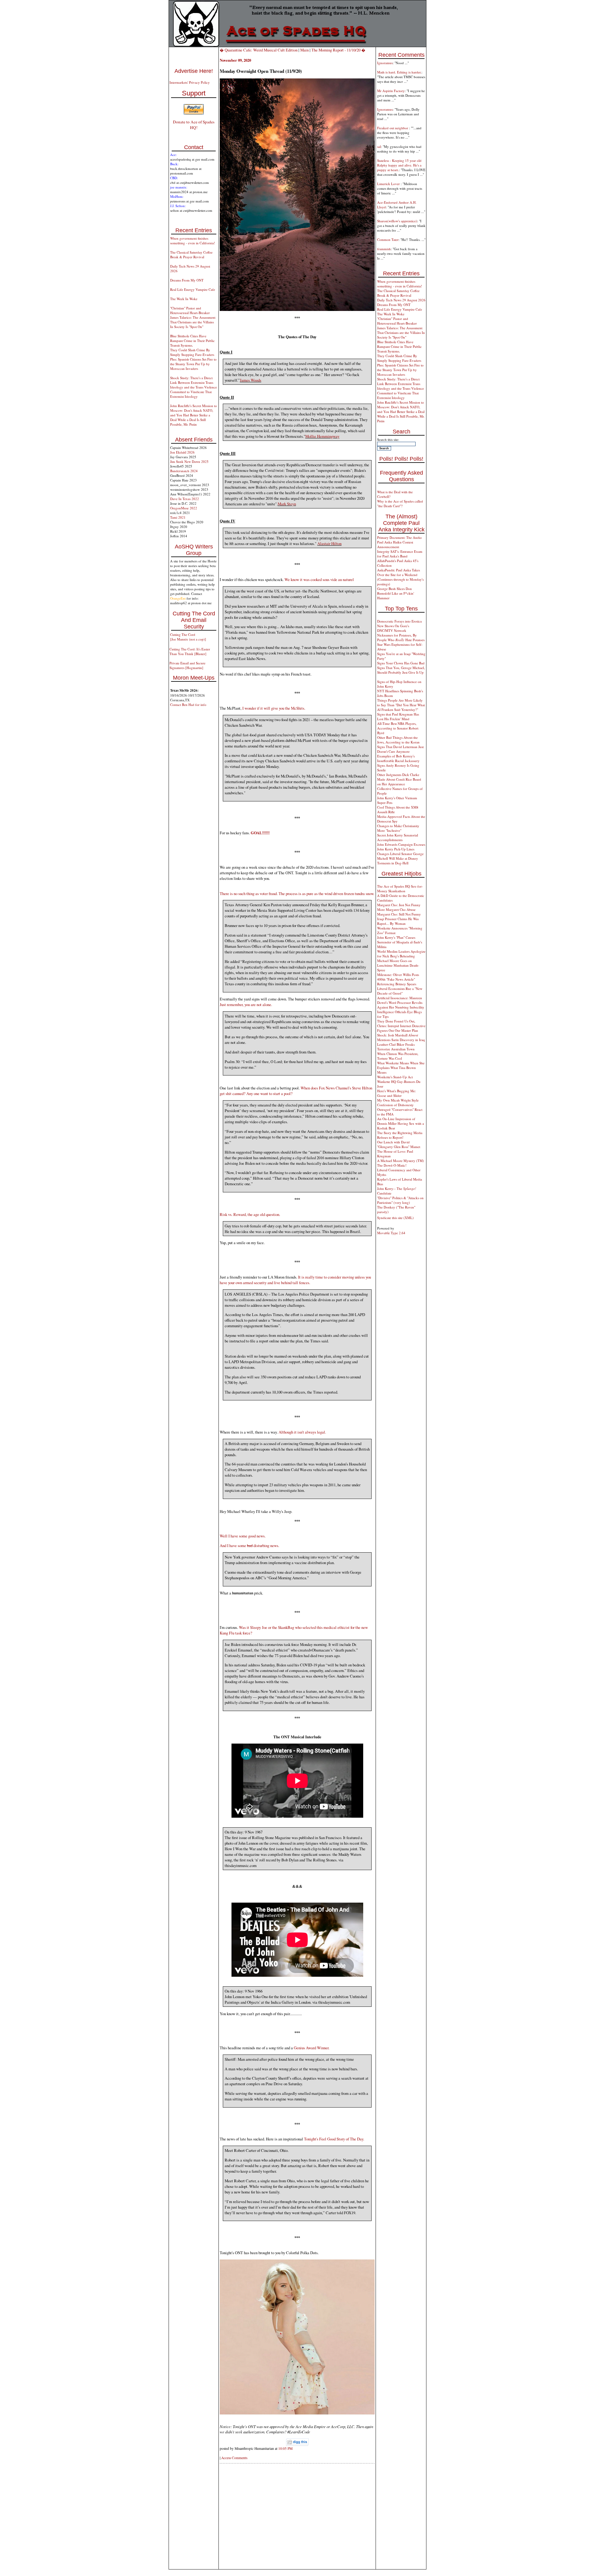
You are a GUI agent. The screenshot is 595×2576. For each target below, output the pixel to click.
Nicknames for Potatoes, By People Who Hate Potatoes (401, 637)
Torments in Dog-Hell (393, 863)
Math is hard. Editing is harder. (399, 72)
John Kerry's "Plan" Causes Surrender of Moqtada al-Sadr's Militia (400, 942)
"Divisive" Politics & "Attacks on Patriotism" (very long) (400, 1200)
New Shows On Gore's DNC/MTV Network (393, 628)
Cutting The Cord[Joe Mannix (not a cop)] (188, 637)
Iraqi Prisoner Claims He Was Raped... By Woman (398, 921)
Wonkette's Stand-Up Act (395, 1077)
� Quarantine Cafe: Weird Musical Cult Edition (259, 50)
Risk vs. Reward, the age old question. (250, 1214)
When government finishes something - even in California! (193, 241)
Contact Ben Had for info (188, 705)
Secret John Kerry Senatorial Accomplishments (398, 837)
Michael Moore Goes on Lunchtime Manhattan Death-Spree (398, 965)
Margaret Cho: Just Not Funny (399, 905)
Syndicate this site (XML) (395, 1218)
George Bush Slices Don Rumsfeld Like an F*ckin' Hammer (396, 593)
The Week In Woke (184, 299)
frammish (384, 249)
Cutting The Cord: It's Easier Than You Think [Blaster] (190, 651)
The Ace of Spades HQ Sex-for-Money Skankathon (400, 889)
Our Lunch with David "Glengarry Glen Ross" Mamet (399, 1144)
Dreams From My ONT (187, 280)
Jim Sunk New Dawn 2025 (189, 461)
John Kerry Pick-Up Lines (396, 849)
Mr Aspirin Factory (391, 91)
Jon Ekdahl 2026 (182, 452)
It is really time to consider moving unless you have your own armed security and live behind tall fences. (295, 1280)
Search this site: (388, 439)
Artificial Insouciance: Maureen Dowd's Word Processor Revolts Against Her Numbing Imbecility (401, 1002)
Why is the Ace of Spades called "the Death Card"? (400, 503)
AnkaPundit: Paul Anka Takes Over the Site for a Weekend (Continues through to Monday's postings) (400, 577)
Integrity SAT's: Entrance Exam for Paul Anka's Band (400, 554)
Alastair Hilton (329, 543)
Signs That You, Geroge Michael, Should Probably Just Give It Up (401, 670)
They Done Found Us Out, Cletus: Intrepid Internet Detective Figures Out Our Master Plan (401, 1026)
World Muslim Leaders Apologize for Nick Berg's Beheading (401, 954)
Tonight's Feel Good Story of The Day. (334, 2139)
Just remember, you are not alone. (246, 1004)
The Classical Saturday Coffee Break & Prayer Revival (191, 255)
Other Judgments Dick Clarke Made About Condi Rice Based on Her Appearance (399, 779)
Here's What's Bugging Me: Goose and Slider (397, 1093)
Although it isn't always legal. (302, 1432)
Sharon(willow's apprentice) (397, 221)
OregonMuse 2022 (184, 508)
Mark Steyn (287, 504)
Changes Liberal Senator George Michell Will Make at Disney (400, 856)
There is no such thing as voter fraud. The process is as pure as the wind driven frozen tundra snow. (297, 893)
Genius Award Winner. (312, 2048)
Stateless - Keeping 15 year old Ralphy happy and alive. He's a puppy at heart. (399, 165)
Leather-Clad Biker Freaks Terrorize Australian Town (396, 1047)
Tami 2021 (178, 517)
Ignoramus (385, 63)
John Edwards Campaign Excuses (401, 844)
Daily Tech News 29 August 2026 (401, 300)
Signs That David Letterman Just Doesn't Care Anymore (400, 749)
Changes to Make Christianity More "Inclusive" (398, 828)
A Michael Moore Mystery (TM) (401, 1161)
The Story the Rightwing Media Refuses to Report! (400, 1135)
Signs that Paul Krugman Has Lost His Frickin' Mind (398, 716)
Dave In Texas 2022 (185, 499)
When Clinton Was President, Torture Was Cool (398, 1056)
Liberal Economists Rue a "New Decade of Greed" (400, 991)
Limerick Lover (389, 184)
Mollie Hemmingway (322, 436)
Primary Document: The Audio (399, 537)
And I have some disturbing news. (249, 1545)
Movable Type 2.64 (391, 1233)
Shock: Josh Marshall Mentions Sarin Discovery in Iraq (401, 1037)
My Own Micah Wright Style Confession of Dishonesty (398, 1102)
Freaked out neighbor (393, 128)
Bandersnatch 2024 (184, 471)
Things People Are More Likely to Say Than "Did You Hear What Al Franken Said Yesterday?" (401, 705)
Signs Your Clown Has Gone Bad (401, 663)
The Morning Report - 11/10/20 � (338, 50)
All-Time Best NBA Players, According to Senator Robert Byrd (398, 728)
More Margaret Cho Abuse (396, 909)
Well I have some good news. (243, 1536)
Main (304, 50)
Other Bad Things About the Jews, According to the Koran (398, 740)
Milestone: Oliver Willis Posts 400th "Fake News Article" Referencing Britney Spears (398, 979)
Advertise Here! (194, 71)
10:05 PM (285, 2448)
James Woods (251, 380)
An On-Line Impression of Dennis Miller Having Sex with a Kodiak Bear (401, 1123)
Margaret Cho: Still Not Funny (399, 914)
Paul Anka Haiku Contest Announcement (395, 544)
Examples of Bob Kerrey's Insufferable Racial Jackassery (398, 758)
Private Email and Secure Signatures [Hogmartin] (187, 665)
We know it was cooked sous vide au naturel (319, 579)
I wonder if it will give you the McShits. (274, 708)
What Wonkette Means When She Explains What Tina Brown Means (401, 1068)
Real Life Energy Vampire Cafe (193, 289)
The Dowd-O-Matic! (392, 1165)
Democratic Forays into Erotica (399, 621)
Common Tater (388, 239)
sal (379, 146)
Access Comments (234, 2458)
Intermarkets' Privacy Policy (190, 82)
